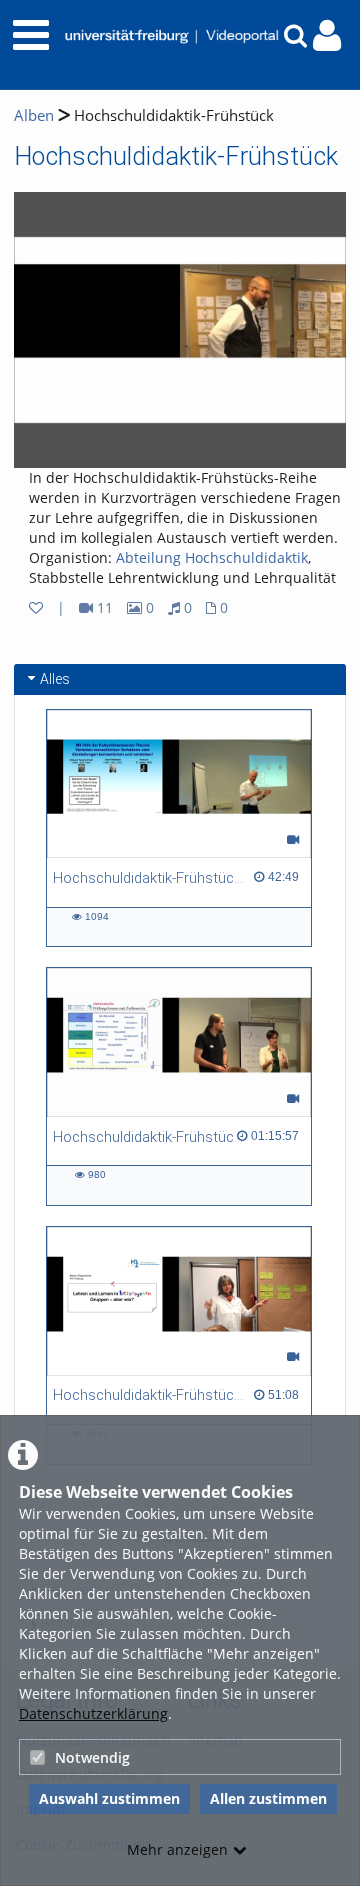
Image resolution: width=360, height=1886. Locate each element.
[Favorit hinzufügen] (36, 607)
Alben (34, 115)
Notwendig (92, 1757)
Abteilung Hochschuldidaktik (212, 557)
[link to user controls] (327, 35)
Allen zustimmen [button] (268, 1798)
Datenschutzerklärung (93, 1713)
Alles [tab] (55, 679)
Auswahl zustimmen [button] (109, 1798)
